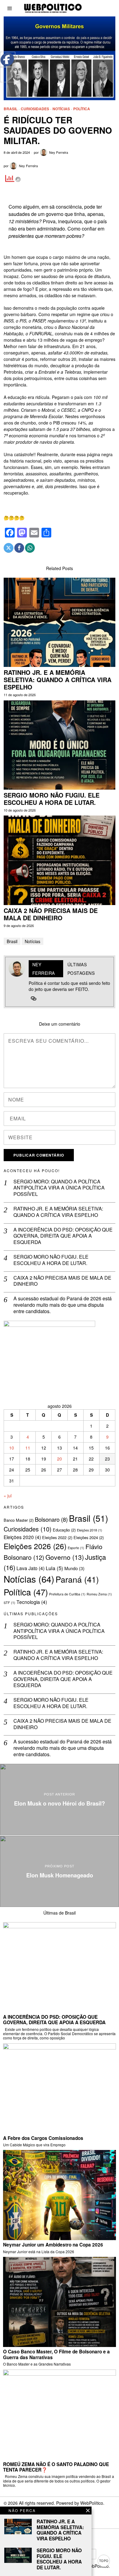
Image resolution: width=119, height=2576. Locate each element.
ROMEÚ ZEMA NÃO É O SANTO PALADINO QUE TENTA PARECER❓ (56, 2467)
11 (28, 1448)
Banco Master (19, 1520)
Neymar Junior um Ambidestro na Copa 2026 (53, 2245)
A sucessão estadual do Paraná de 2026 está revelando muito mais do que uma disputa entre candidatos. (63, 1305)
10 (12, 1448)
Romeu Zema (99, 1594)
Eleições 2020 (22, 1537)
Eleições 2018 (90, 1530)
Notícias (61, 109)
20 (60, 1459)
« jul (8, 1496)
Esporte (76, 1548)
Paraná (77, 1579)
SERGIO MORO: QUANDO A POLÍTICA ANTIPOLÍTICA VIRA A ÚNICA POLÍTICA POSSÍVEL (59, 1188)
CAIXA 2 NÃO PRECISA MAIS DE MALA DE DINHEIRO (51, 914)
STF (9, 1603)
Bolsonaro (51, 1519)
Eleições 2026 (35, 1546)
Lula (54, 1568)
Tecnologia (32, 1602)
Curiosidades (35, 109)
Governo (65, 1557)
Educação (64, 1530)
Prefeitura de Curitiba (67, 1594)
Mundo (74, 1568)
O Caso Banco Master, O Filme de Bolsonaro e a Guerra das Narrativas (56, 2354)
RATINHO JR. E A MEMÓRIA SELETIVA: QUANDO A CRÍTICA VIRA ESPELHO (58, 680)
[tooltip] (9, 548)
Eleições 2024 (89, 1537)
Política (82, 109)
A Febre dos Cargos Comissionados (43, 2138)
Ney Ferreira (59, 152)
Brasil (11, 109)
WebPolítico (92, 2503)
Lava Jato (31, 1568)
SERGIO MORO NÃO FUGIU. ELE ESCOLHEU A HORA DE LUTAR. (52, 799)
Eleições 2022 (57, 1537)
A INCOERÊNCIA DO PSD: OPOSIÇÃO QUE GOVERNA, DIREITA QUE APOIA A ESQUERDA (63, 1236)
